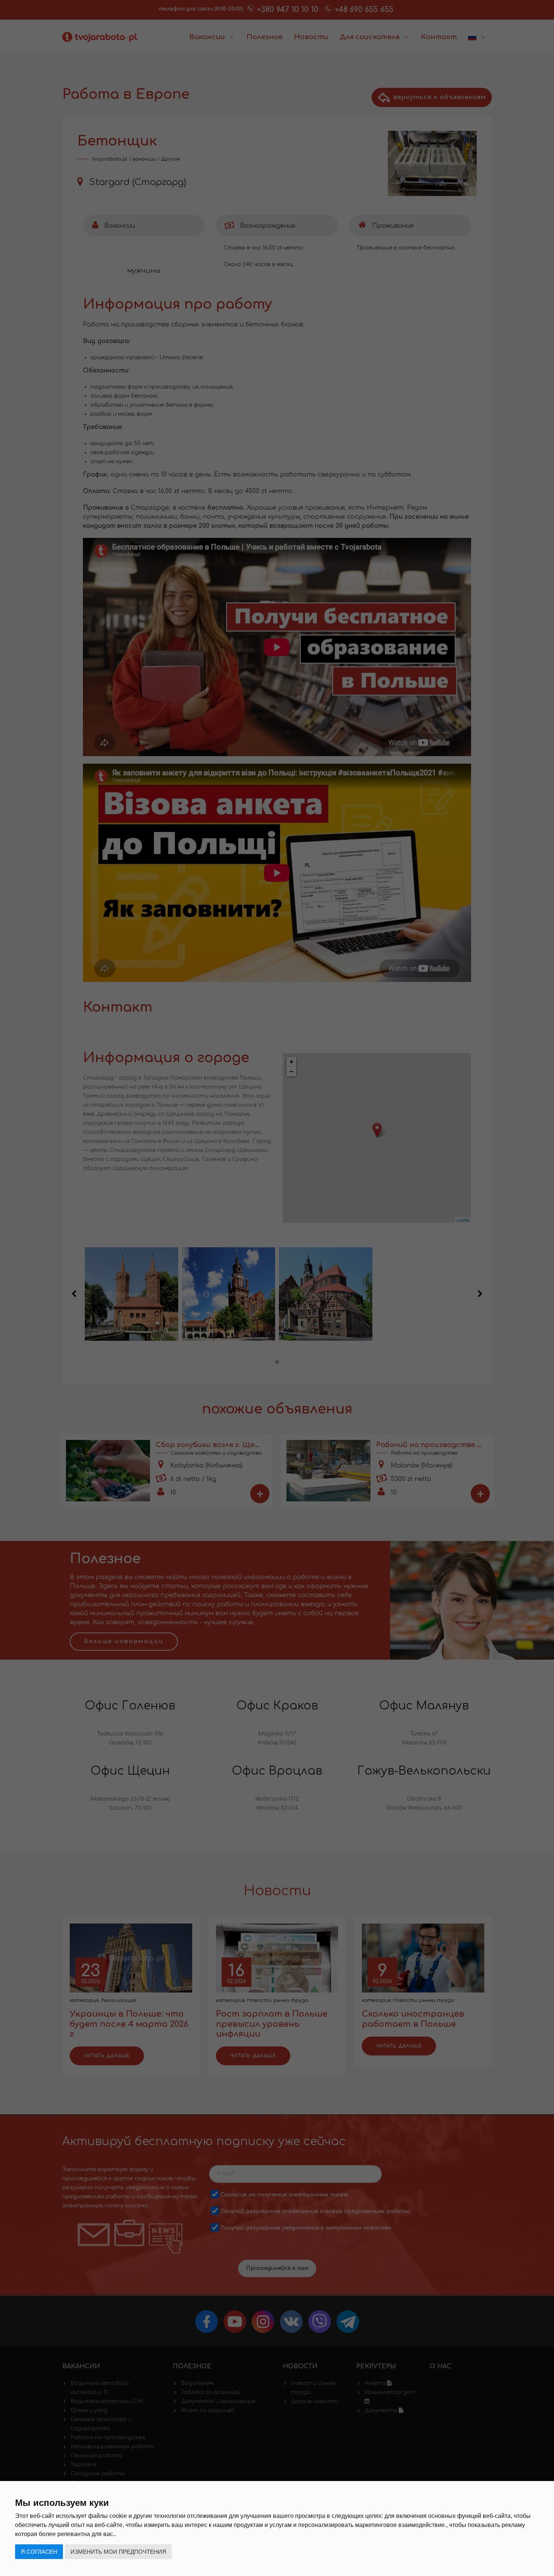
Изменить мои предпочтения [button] (118, 2552)
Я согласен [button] (39, 2552)
